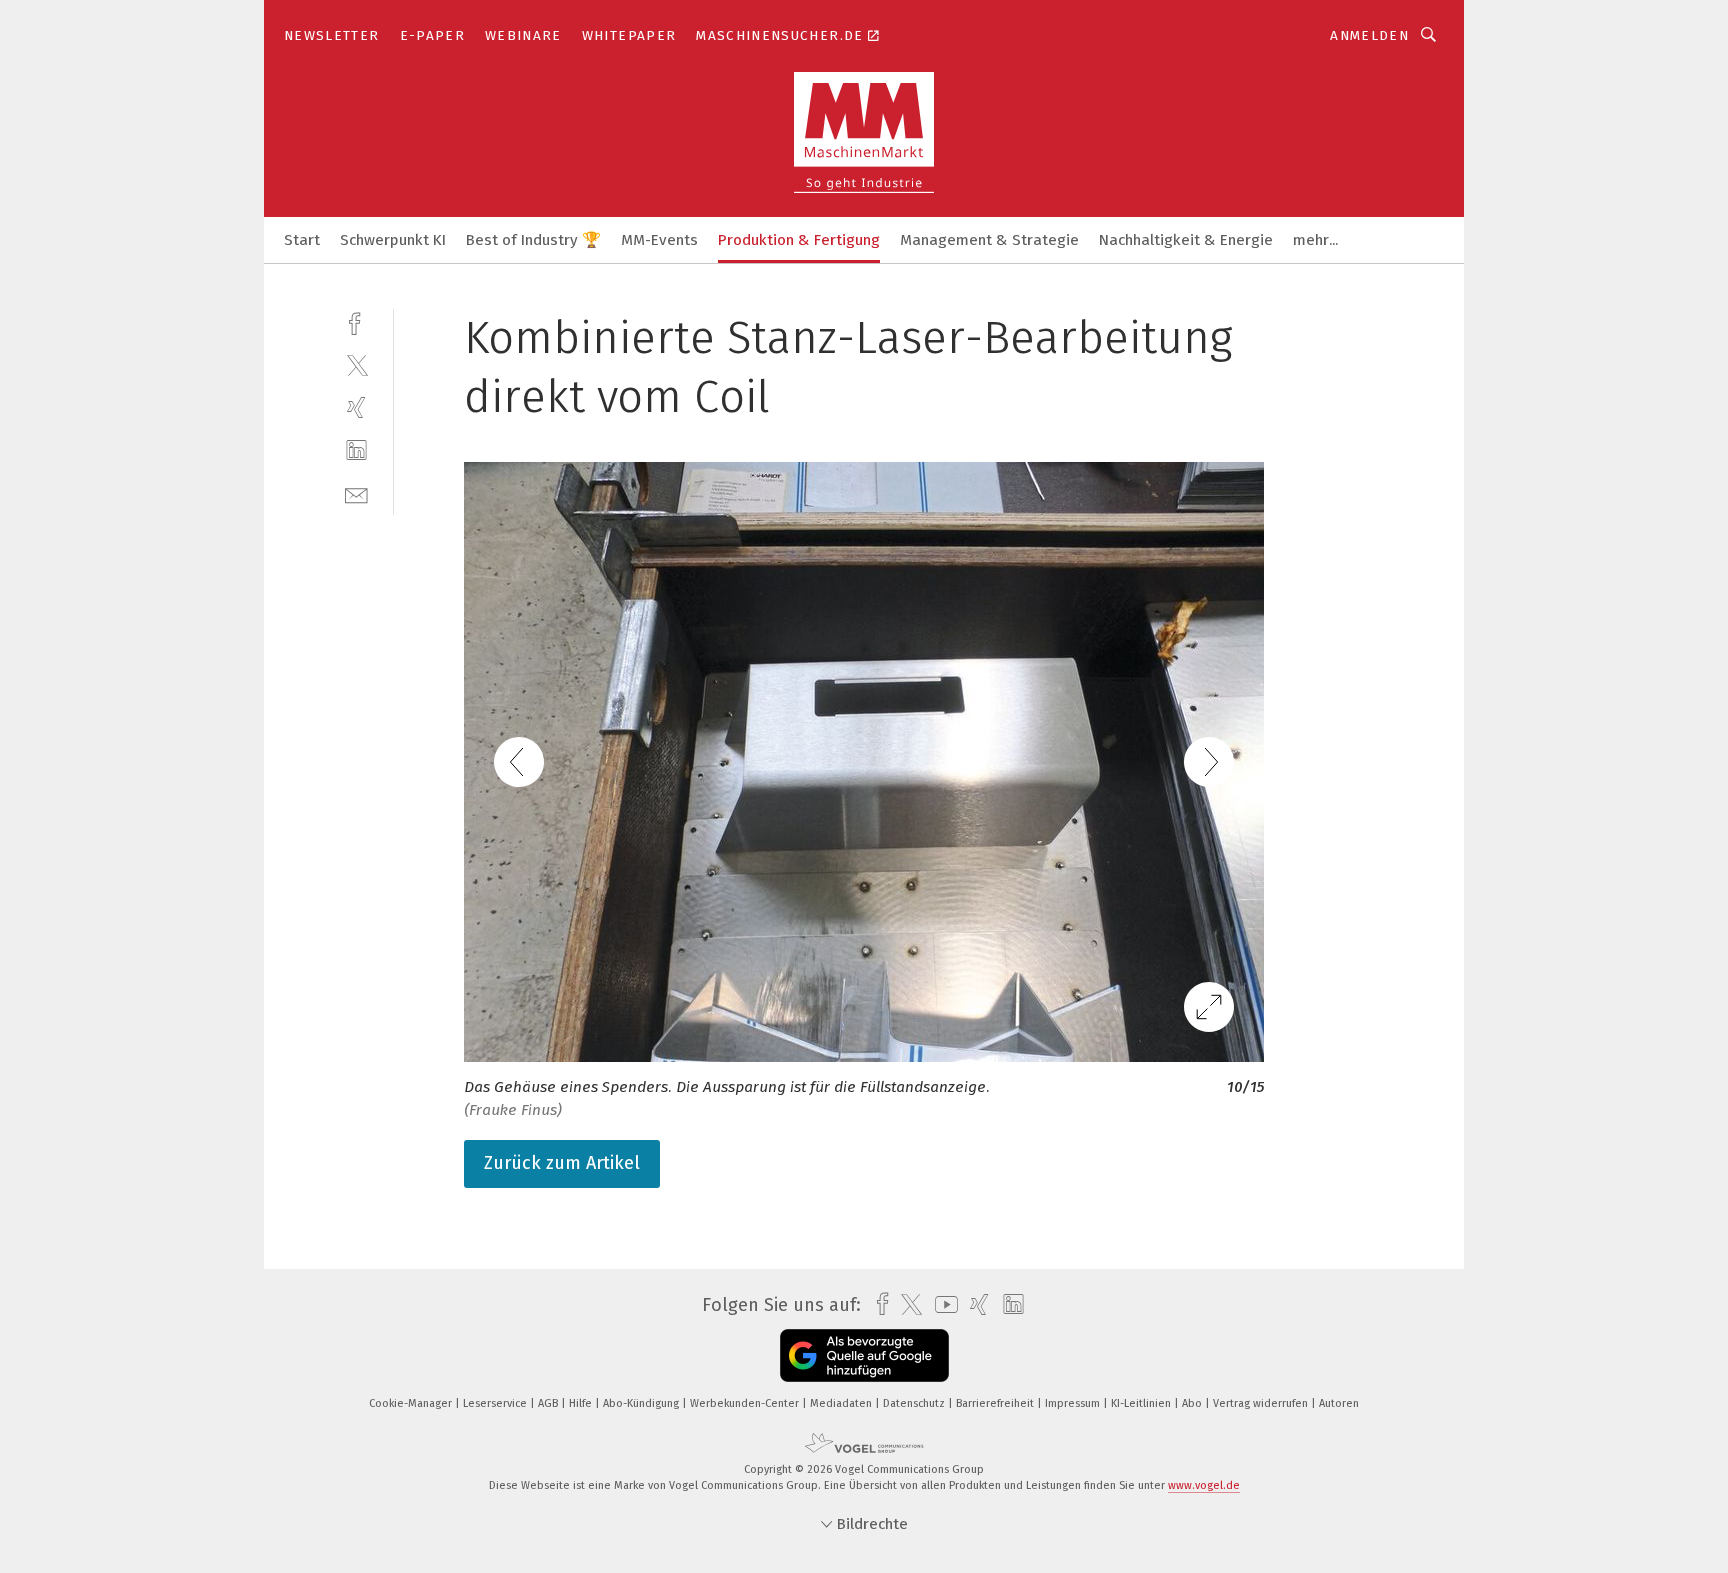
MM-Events (659, 240)
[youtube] (941, 1304)
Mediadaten (842, 1403)
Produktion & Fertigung (799, 240)
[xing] (356, 407)
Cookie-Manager (412, 1403)
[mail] (356, 493)
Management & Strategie (989, 240)
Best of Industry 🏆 (533, 240)
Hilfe (582, 1403)
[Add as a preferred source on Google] (864, 1355)
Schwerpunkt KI (393, 240)
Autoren (1339, 1403)
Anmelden (1369, 35)
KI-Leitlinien (1142, 1403)
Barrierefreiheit (996, 1403)
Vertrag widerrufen (1262, 1403)
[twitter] (356, 364)
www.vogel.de (1204, 1485)
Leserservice (496, 1403)
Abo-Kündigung (642, 1403)
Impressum (1074, 1403)
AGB (549, 1403)
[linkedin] (356, 450)
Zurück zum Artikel (562, 1163)
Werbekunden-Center (746, 1403)
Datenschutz (915, 1403)
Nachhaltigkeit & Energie (1186, 240)
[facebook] (356, 321)
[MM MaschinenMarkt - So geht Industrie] (302, 238)
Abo (1193, 1403)
